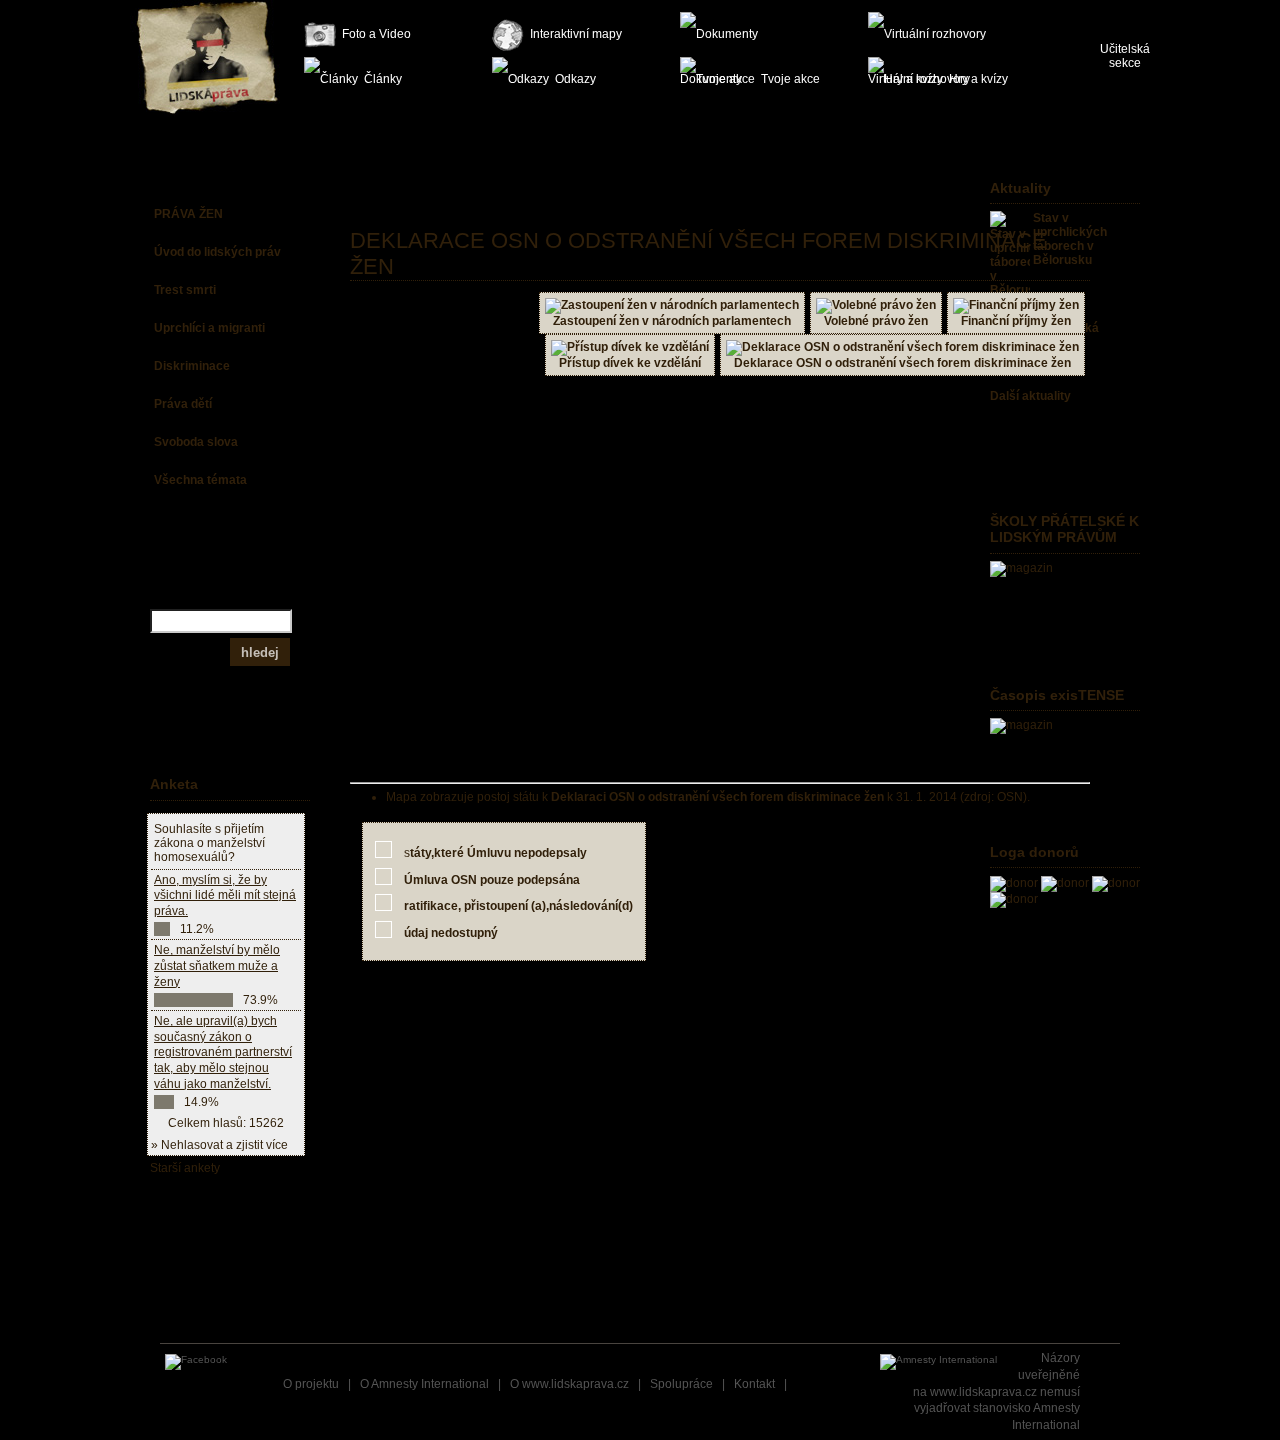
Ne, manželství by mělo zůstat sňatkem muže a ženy (217, 965)
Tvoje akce (790, 79)
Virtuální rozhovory (938, 34)
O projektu (311, 1384)
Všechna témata (200, 480)
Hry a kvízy (978, 79)
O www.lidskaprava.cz (569, 1384)
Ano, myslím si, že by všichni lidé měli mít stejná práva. (225, 895)
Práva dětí (183, 404)
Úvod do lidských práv (217, 252)
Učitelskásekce (1125, 56)
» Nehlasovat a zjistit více (219, 1145)
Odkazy (575, 79)
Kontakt (754, 1384)
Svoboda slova (196, 442)
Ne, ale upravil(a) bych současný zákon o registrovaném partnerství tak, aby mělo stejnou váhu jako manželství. (223, 1052)
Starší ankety (185, 1168)
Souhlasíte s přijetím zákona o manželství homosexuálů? (209, 843)
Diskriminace (192, 366)
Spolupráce (681, 1384)
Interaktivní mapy (576, 34)
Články (383, 79)
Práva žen (188, 214)
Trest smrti (185, 290)
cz (1108, 9)
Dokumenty (750, 34)
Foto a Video (376, 34)
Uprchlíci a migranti (209, 328)
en (1141, 9)
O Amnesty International (424, 1384)
